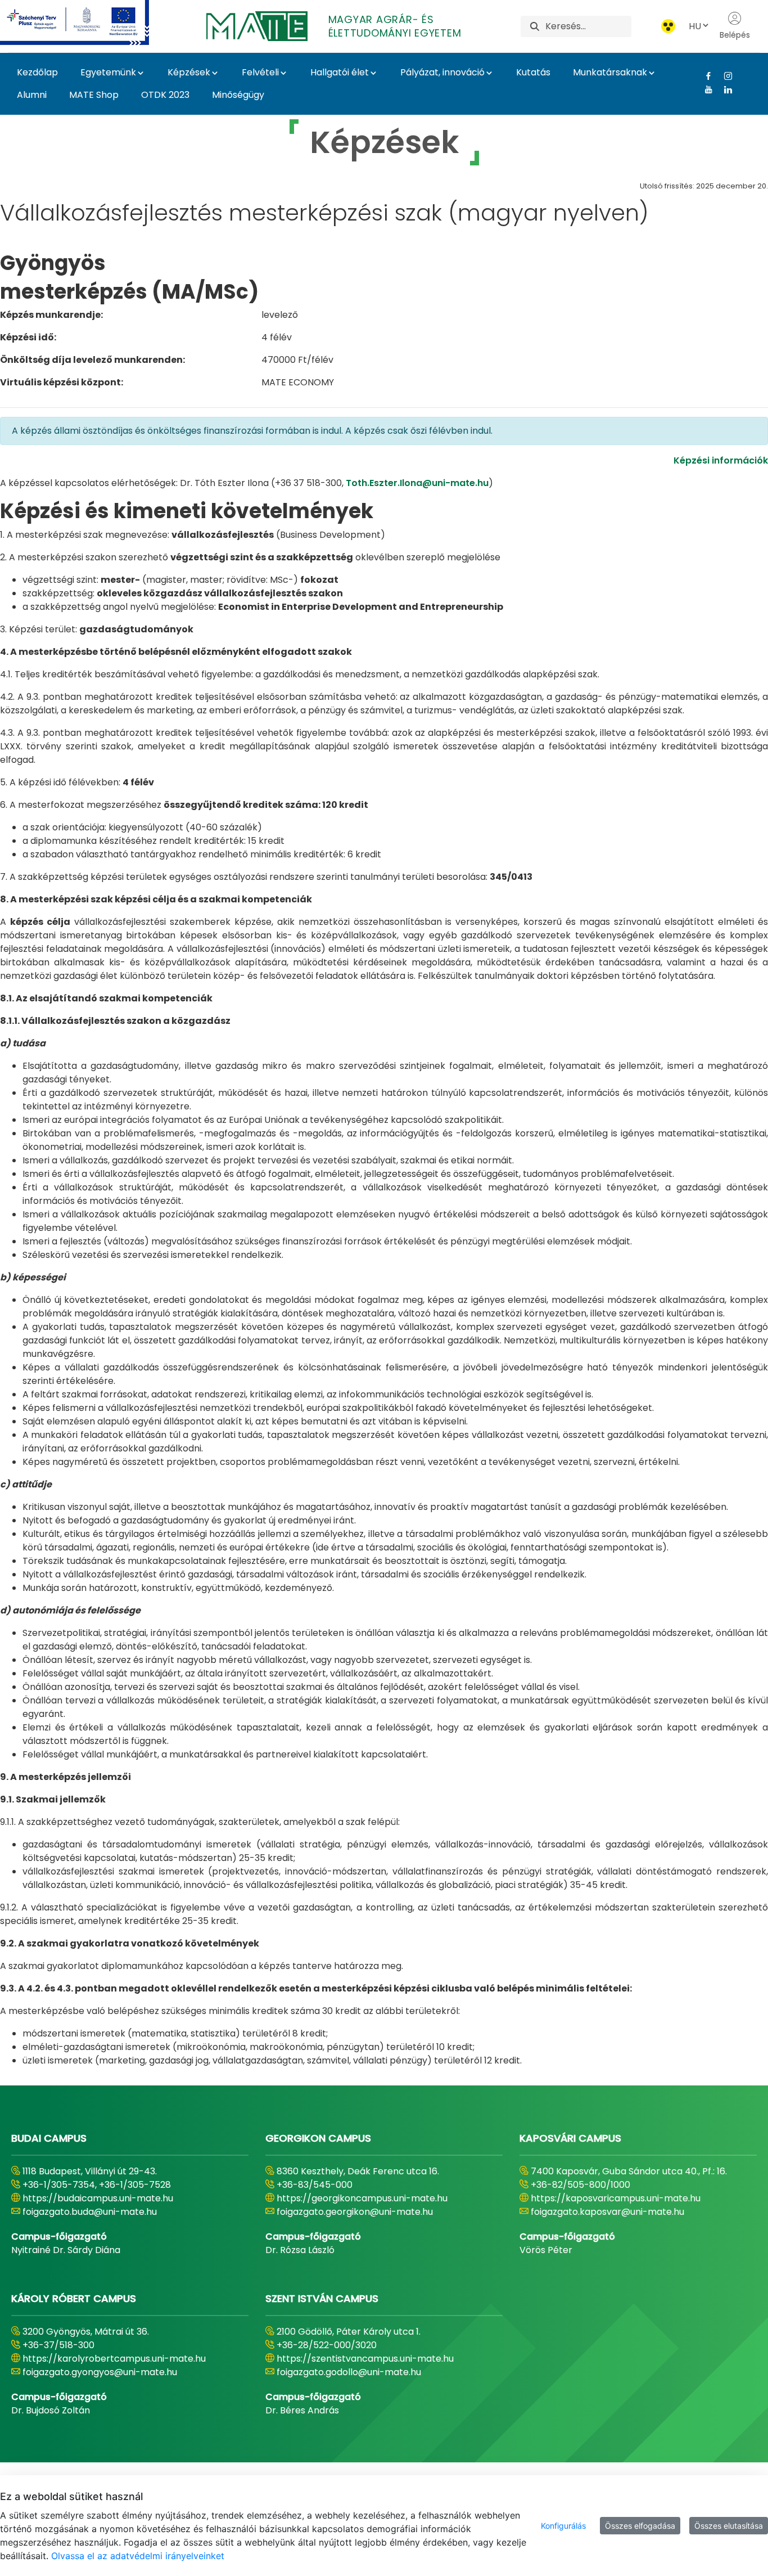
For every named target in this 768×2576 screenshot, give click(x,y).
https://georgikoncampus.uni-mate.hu (362, 2198)
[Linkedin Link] (724, 89)
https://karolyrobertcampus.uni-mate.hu (114, 2359)
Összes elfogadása (640, 2526)
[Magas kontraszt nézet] (668, 26)
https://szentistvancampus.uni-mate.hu (365, 2359)
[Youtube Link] (704, 89)
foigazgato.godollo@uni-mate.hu (349, 2372)
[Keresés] (535, 26)
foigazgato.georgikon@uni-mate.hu (355, 2212)
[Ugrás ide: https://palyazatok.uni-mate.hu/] (88, 23)
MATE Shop (94, 95)
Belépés (735, 35)
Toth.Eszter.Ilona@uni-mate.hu (417, 483)
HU (695, 26)
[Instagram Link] (724, 76)
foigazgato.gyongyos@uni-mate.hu (100, 2372)
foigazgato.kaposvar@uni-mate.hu (607, 2212)
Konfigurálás (563, 2526)
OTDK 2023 (165, 95)
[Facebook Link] (704, 76)
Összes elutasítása (729, 2526)
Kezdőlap (37, 72)
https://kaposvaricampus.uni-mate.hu (616, 2198)
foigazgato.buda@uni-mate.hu (90, 2212)
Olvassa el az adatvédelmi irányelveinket (138, 2556)
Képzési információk (721, 460)
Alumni (32, 95)
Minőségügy (238, 95)
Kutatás (533, 72)
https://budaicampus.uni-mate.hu (98, 2198)
